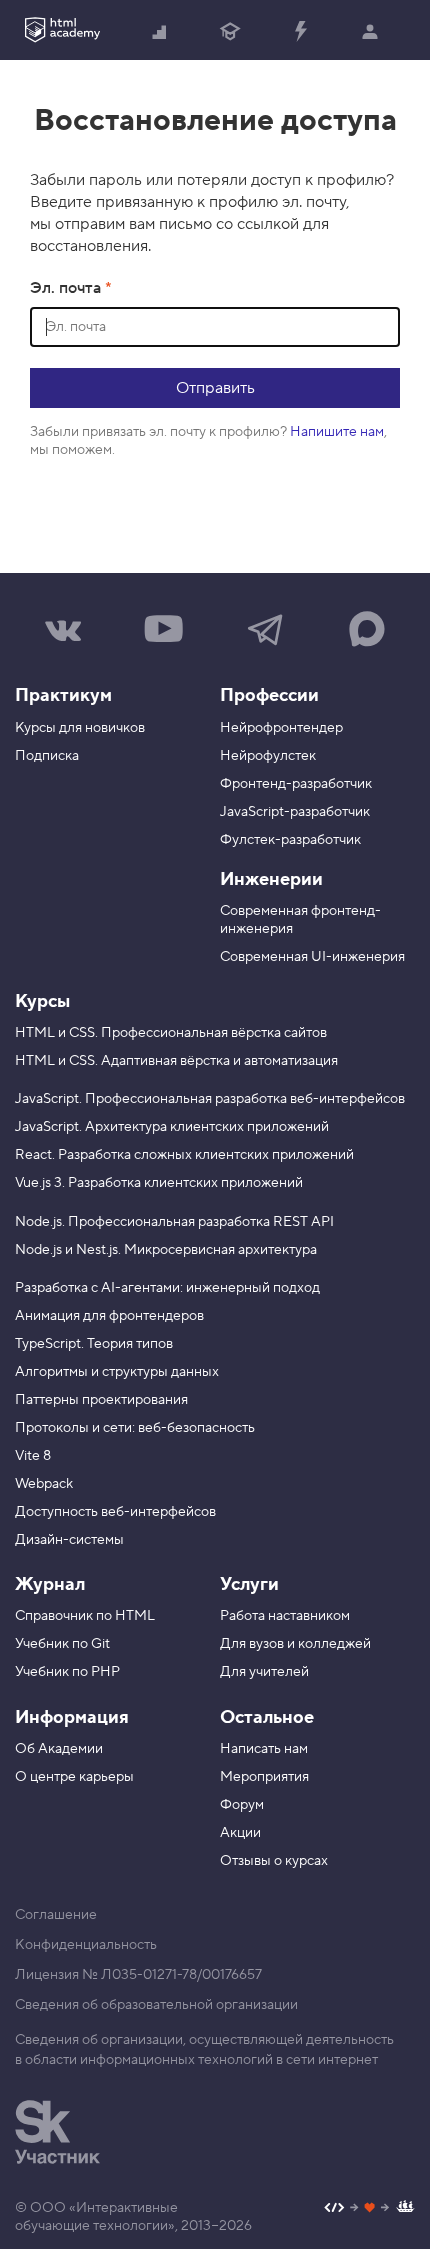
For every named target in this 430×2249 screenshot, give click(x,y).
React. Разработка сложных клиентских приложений (184, 1155)
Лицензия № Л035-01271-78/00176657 (138, 1975)
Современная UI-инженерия (312, 957)
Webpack (44, 1484)
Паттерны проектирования (101, 1400)
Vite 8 (33, 1456)
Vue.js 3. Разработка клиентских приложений (159, 1183)
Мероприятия (264, 1777)
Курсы (42, 1001)
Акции (240, 1833)
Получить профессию (230, 30)
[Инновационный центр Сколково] (57, 2132)
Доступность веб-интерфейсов (115, 1512)
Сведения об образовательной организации (156, 2005)
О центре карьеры (74, 1777)
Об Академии (59, 1749)
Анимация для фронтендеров (109, 1316)
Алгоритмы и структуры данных (117, 1372)
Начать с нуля (160, 30)
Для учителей (264, 1672)
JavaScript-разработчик (295, 812)
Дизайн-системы (69, 1540)
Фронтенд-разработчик (296, 784)
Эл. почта (67, 288)
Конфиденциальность (86, 1945)
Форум (242, 1805)
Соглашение (56, 1915)
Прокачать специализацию (300, 30)
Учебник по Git (62, 1644)
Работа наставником (285, 1616)
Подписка (47, 756)
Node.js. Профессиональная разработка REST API (174, 1222)
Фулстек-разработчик (290, 840)
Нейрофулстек (268, 756)
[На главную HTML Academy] (62, 30)
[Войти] (370, 30)
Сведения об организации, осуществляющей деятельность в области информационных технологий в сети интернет (204, 2050)
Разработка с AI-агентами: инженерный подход (167, 1288)
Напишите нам (337, 432)
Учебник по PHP (67, 1672)
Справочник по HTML (85, 1616)
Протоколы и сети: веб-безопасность (135, 1428)
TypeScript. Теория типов (94, 1344)
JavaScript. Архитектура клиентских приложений (172, 1127)
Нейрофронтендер (281, 728)
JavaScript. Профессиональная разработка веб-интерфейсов (210, 1099)
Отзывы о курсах (274, 1861)
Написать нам (264, 1749)
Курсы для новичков (80, 728)
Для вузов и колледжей (295, 1644)
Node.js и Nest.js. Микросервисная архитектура (166, 1250)
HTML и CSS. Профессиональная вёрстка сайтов (171, 1033)
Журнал (50, 1584)
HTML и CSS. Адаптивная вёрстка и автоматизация (176, 1061)
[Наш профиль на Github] (369, 2209)
